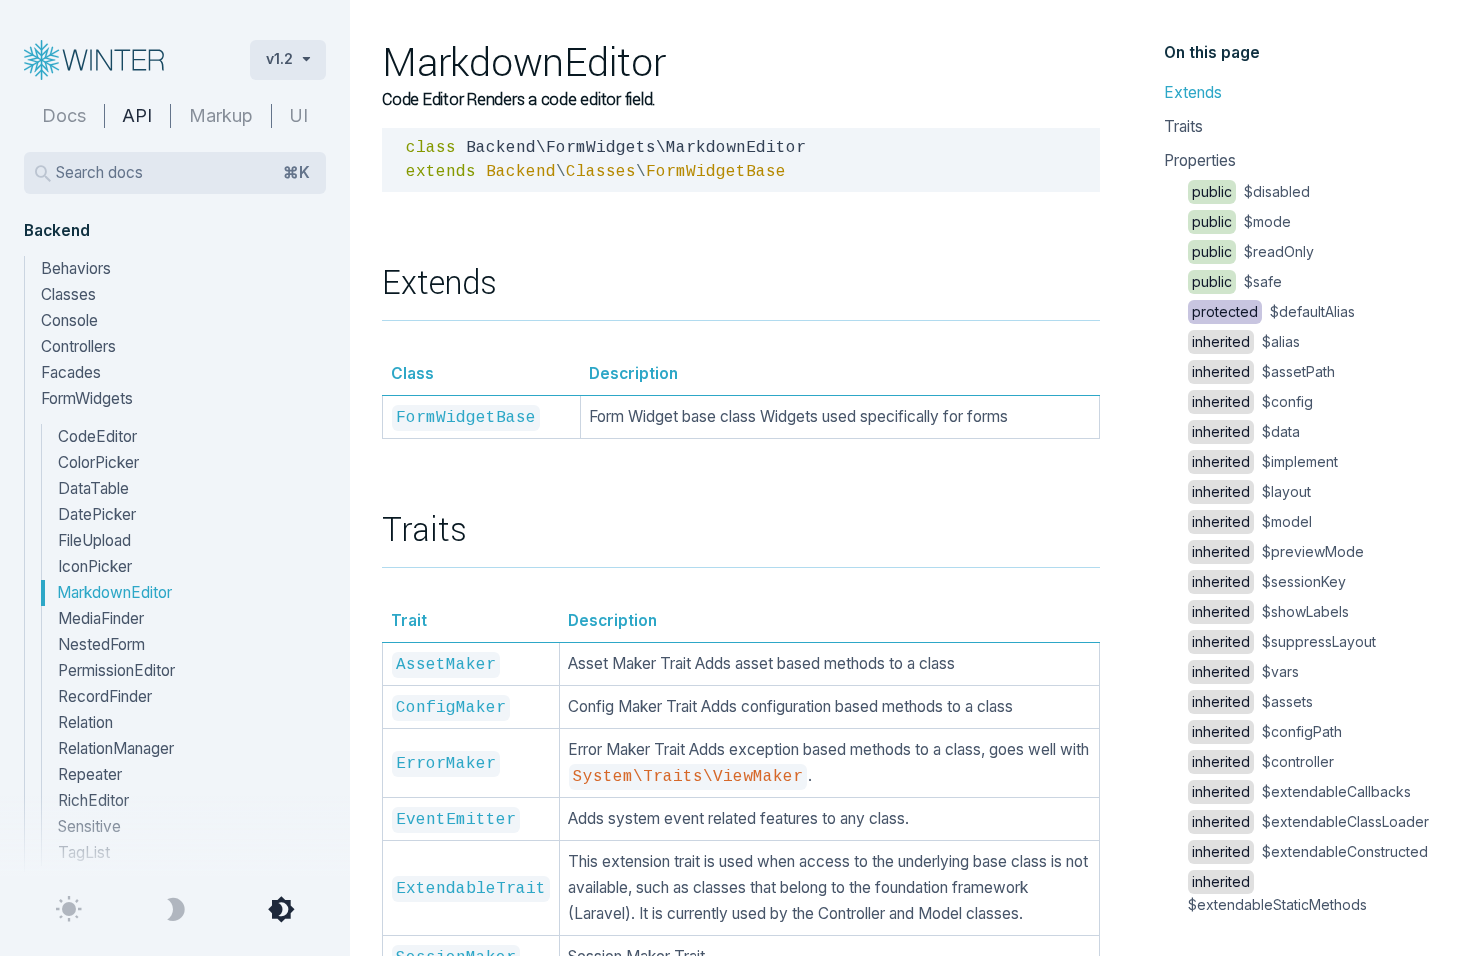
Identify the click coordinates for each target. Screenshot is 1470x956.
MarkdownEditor (114, 592)
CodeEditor (97, 436)
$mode (1241, 221)
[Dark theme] (175, 910)
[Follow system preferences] (281, 910)
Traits (1183, 126)
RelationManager (116, 748)
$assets (1252, 701)
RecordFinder (105, 696)
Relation (85, 722)
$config (1252, 401)
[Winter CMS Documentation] (121, 60)
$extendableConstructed (1310, 851)
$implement (1265, 461)
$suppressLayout (1284, 641)
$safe (1237, 281)
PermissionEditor (116, 670)
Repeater (90, 774)
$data (1246, 431)
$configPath (1267, 731)
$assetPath (1263, 371)
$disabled (1251, 191)
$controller (1263, 761)
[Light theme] (69, 910)
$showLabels (1270, 611)
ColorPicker (98, 462)
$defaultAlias (1273, 311)
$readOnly (1253, 251)
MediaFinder (101, 618)
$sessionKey (1269, 581)
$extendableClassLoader (1310, 821)
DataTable (93, 488)
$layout (1251, 491)
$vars (1245, 671)
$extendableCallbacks (1301, 791)
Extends (1193, 92)
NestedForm (101, 644)
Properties (1200, 160)
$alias (1246, 341)
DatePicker (97, 514)
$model (1252, 521)
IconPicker (95, 566)
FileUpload (94, 540)
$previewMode (1278, 551)
